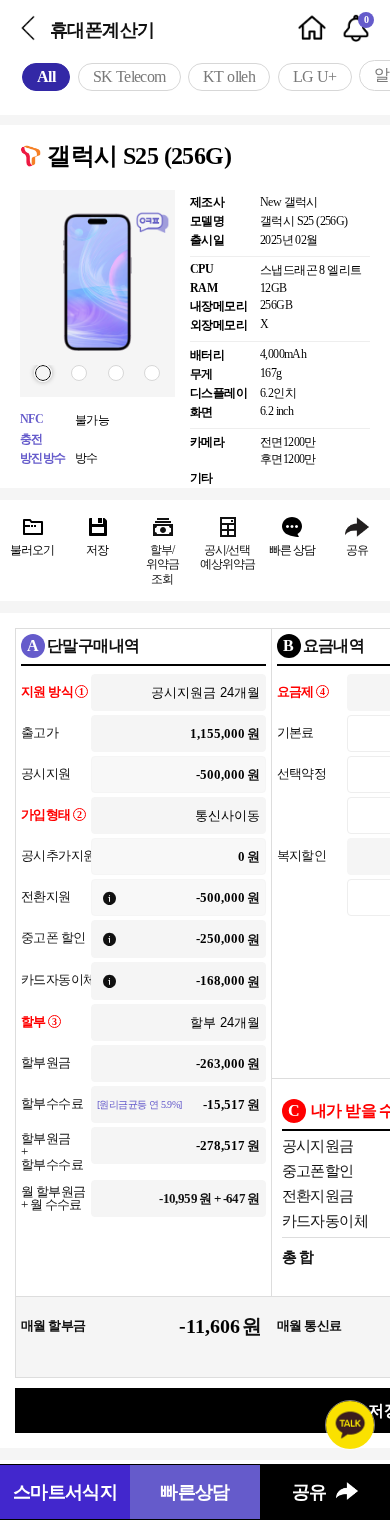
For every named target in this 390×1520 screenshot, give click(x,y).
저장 (97, 550)
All (46, 76)
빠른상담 (195, 1492)
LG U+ (315, 76)
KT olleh (229, 76)
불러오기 (32, 550)
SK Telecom (129, 76)
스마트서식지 (65, 1492)
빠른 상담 (292, 550)
